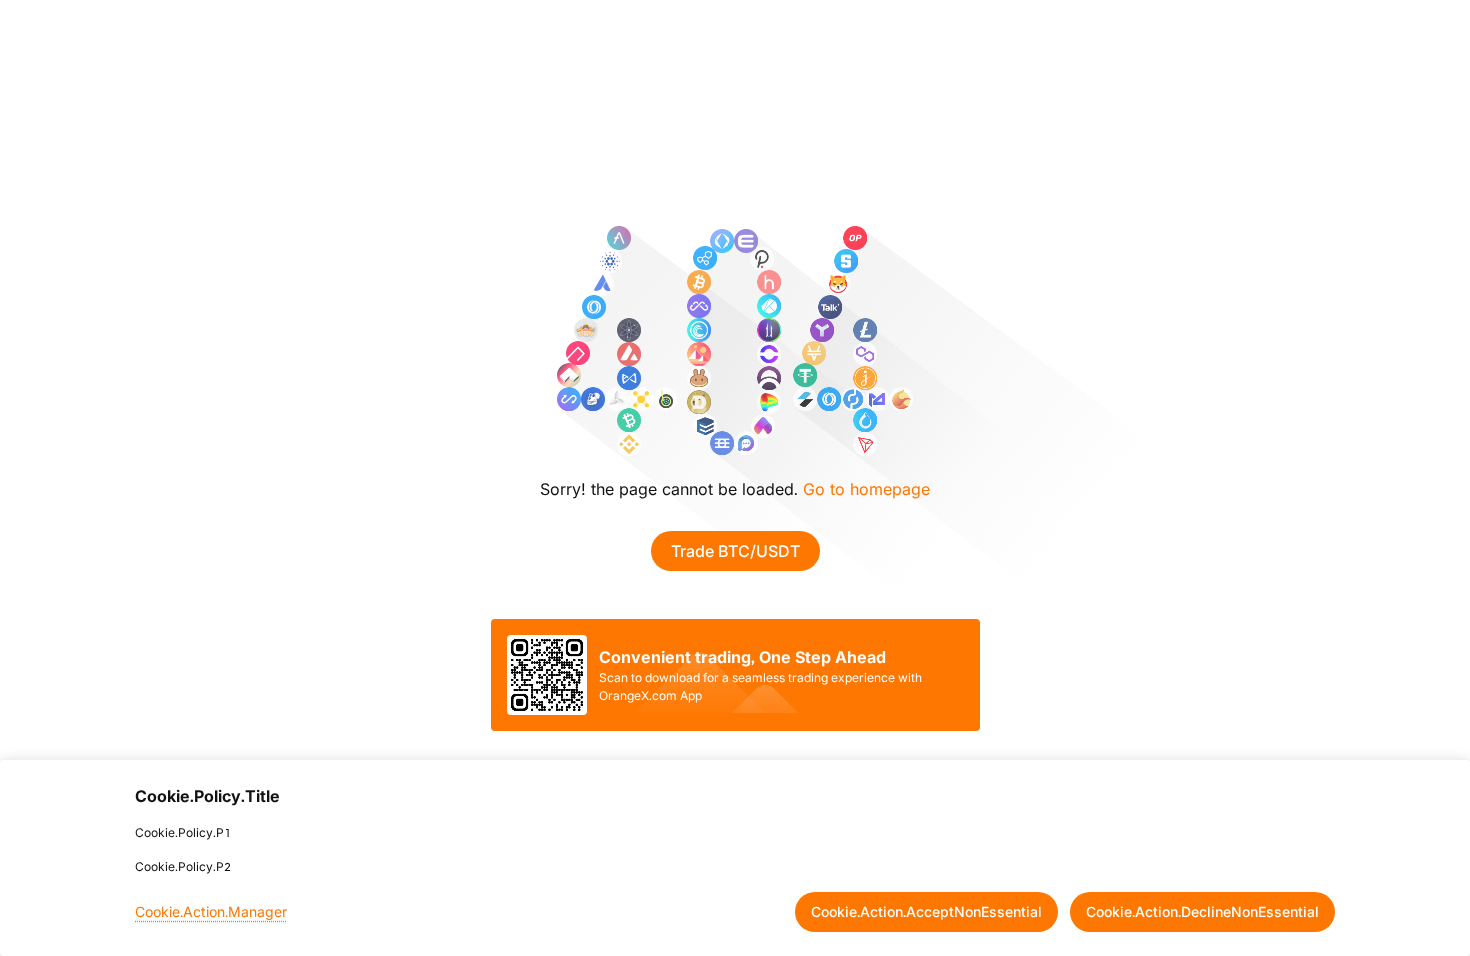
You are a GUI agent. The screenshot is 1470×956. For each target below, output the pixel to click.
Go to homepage (866, 489)
